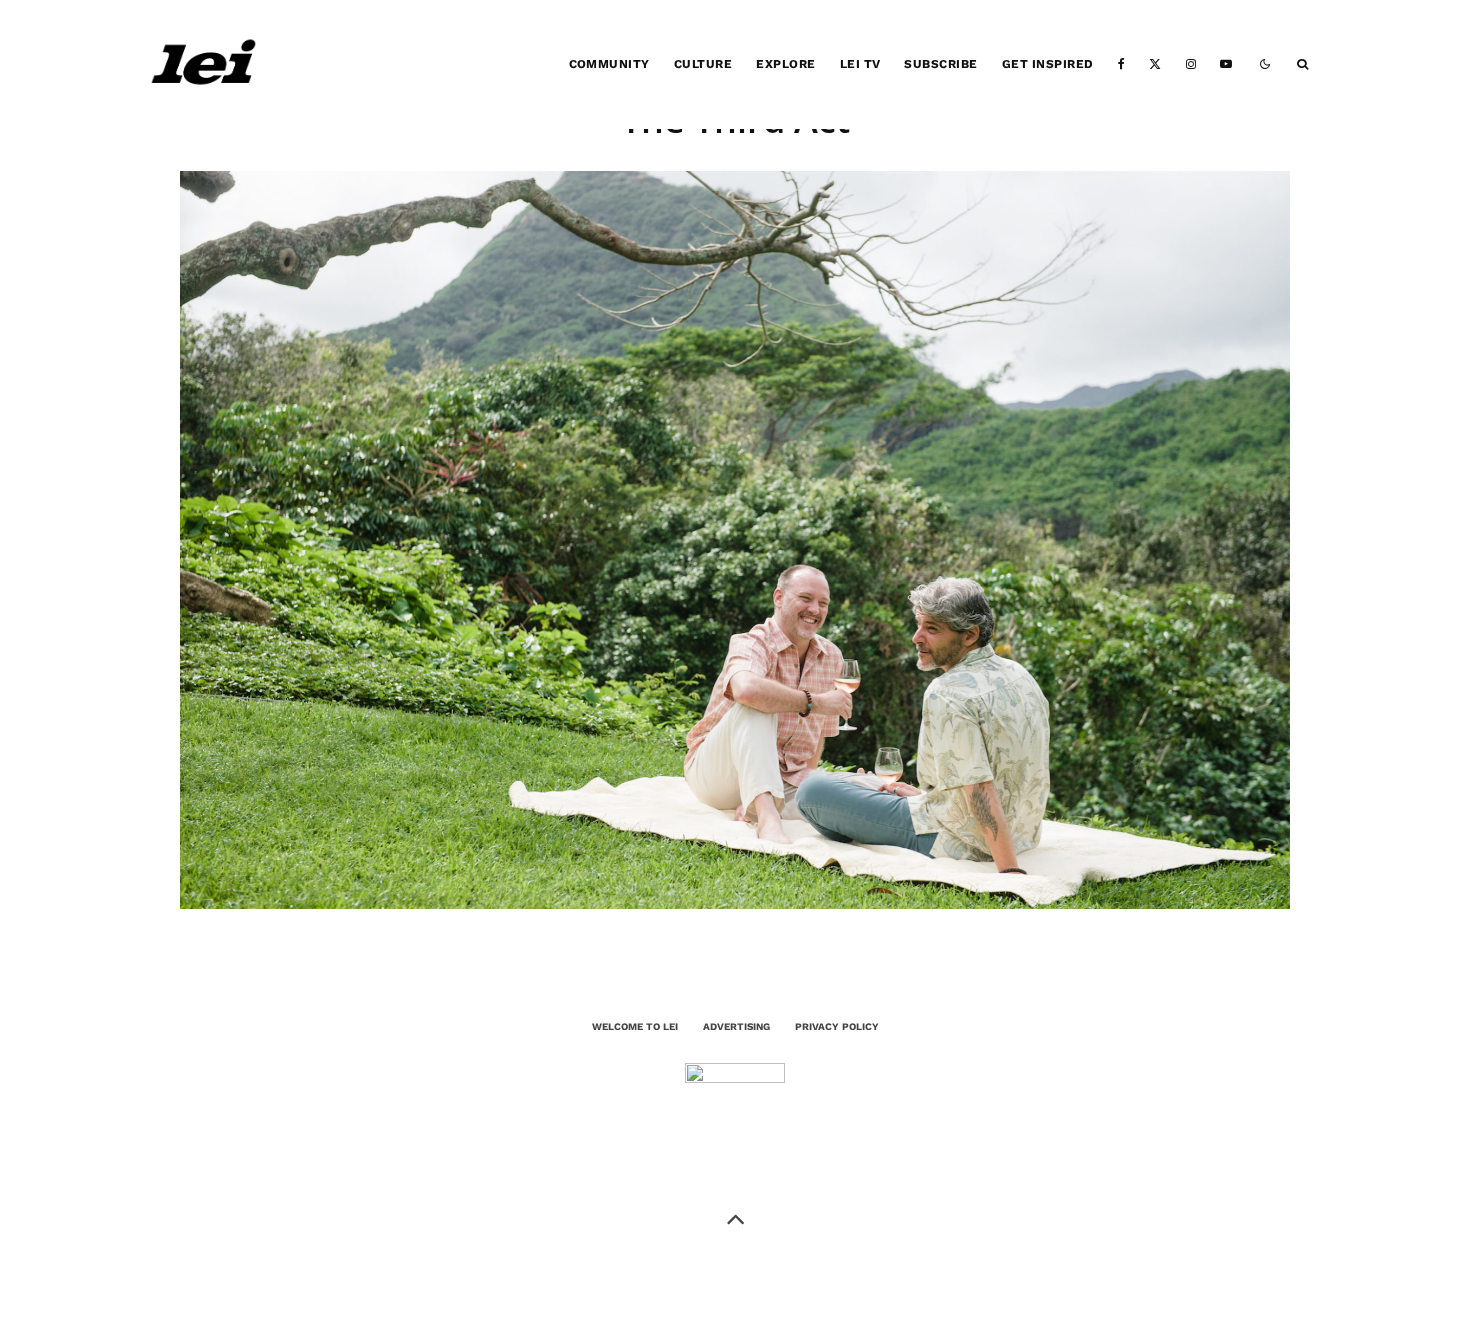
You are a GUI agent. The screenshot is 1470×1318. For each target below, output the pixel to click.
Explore (785, 64)
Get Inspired (1048, 64)
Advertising (736, 1026)
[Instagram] (1191, 64)
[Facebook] (1121, 64)
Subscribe (940, 64)
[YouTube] (1226, 64)
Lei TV (860, 64)
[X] (1155, 64)
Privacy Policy (837, 1026)
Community (609, 64)
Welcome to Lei (635, 1026)
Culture (703, 64)
